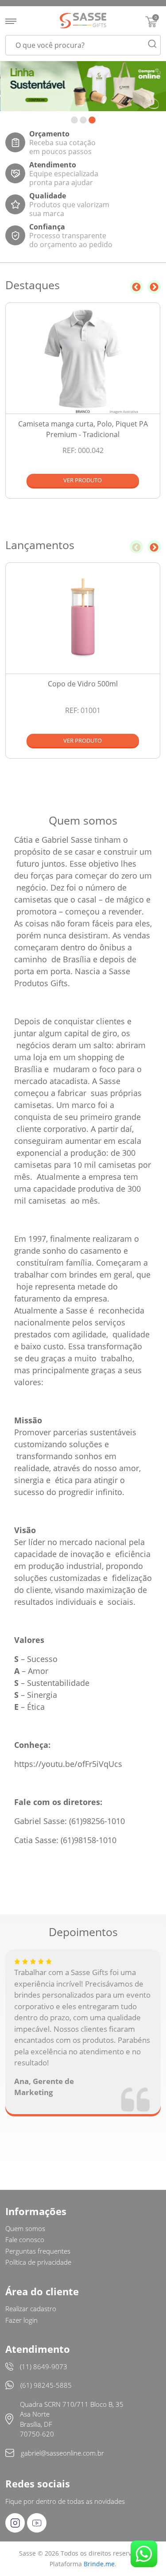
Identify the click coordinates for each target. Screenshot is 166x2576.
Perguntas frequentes (38, 2251)
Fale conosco (25, 2239)
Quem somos (25, 2228)
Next (154, 287)
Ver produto (83, 480)
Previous (136, 287)
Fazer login (21, 2320)
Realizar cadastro (31, 2309)
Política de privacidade (38, 2262)
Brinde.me (99, 2564)
